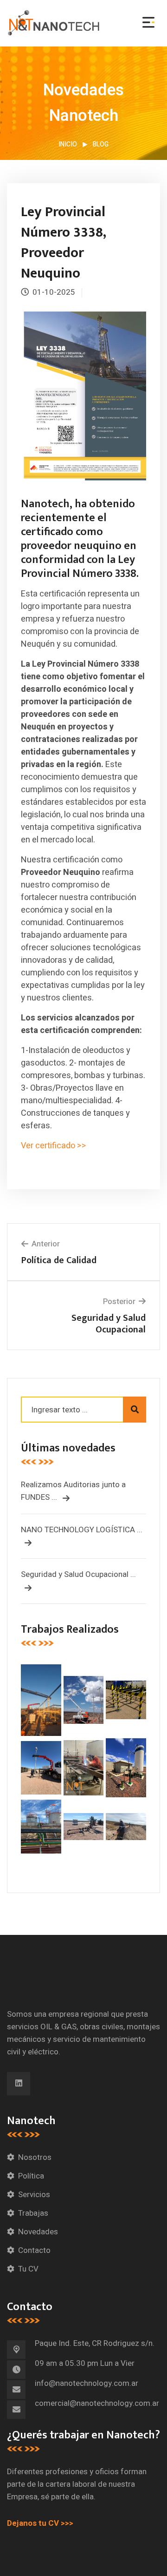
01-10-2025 (54, 292)
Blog (101, 144)
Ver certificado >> (55, 1146)
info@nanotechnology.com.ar (87, 2383)
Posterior (119, 1301)
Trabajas (33, 2213)
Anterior (46, 1244)
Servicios (34, 2195)
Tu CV (28, 2269)
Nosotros (35, 2157)
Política (31, 2176)
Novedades (38, 2232)
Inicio (68, 144)
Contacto (34, 2250)
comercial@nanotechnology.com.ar (97, 2403)
